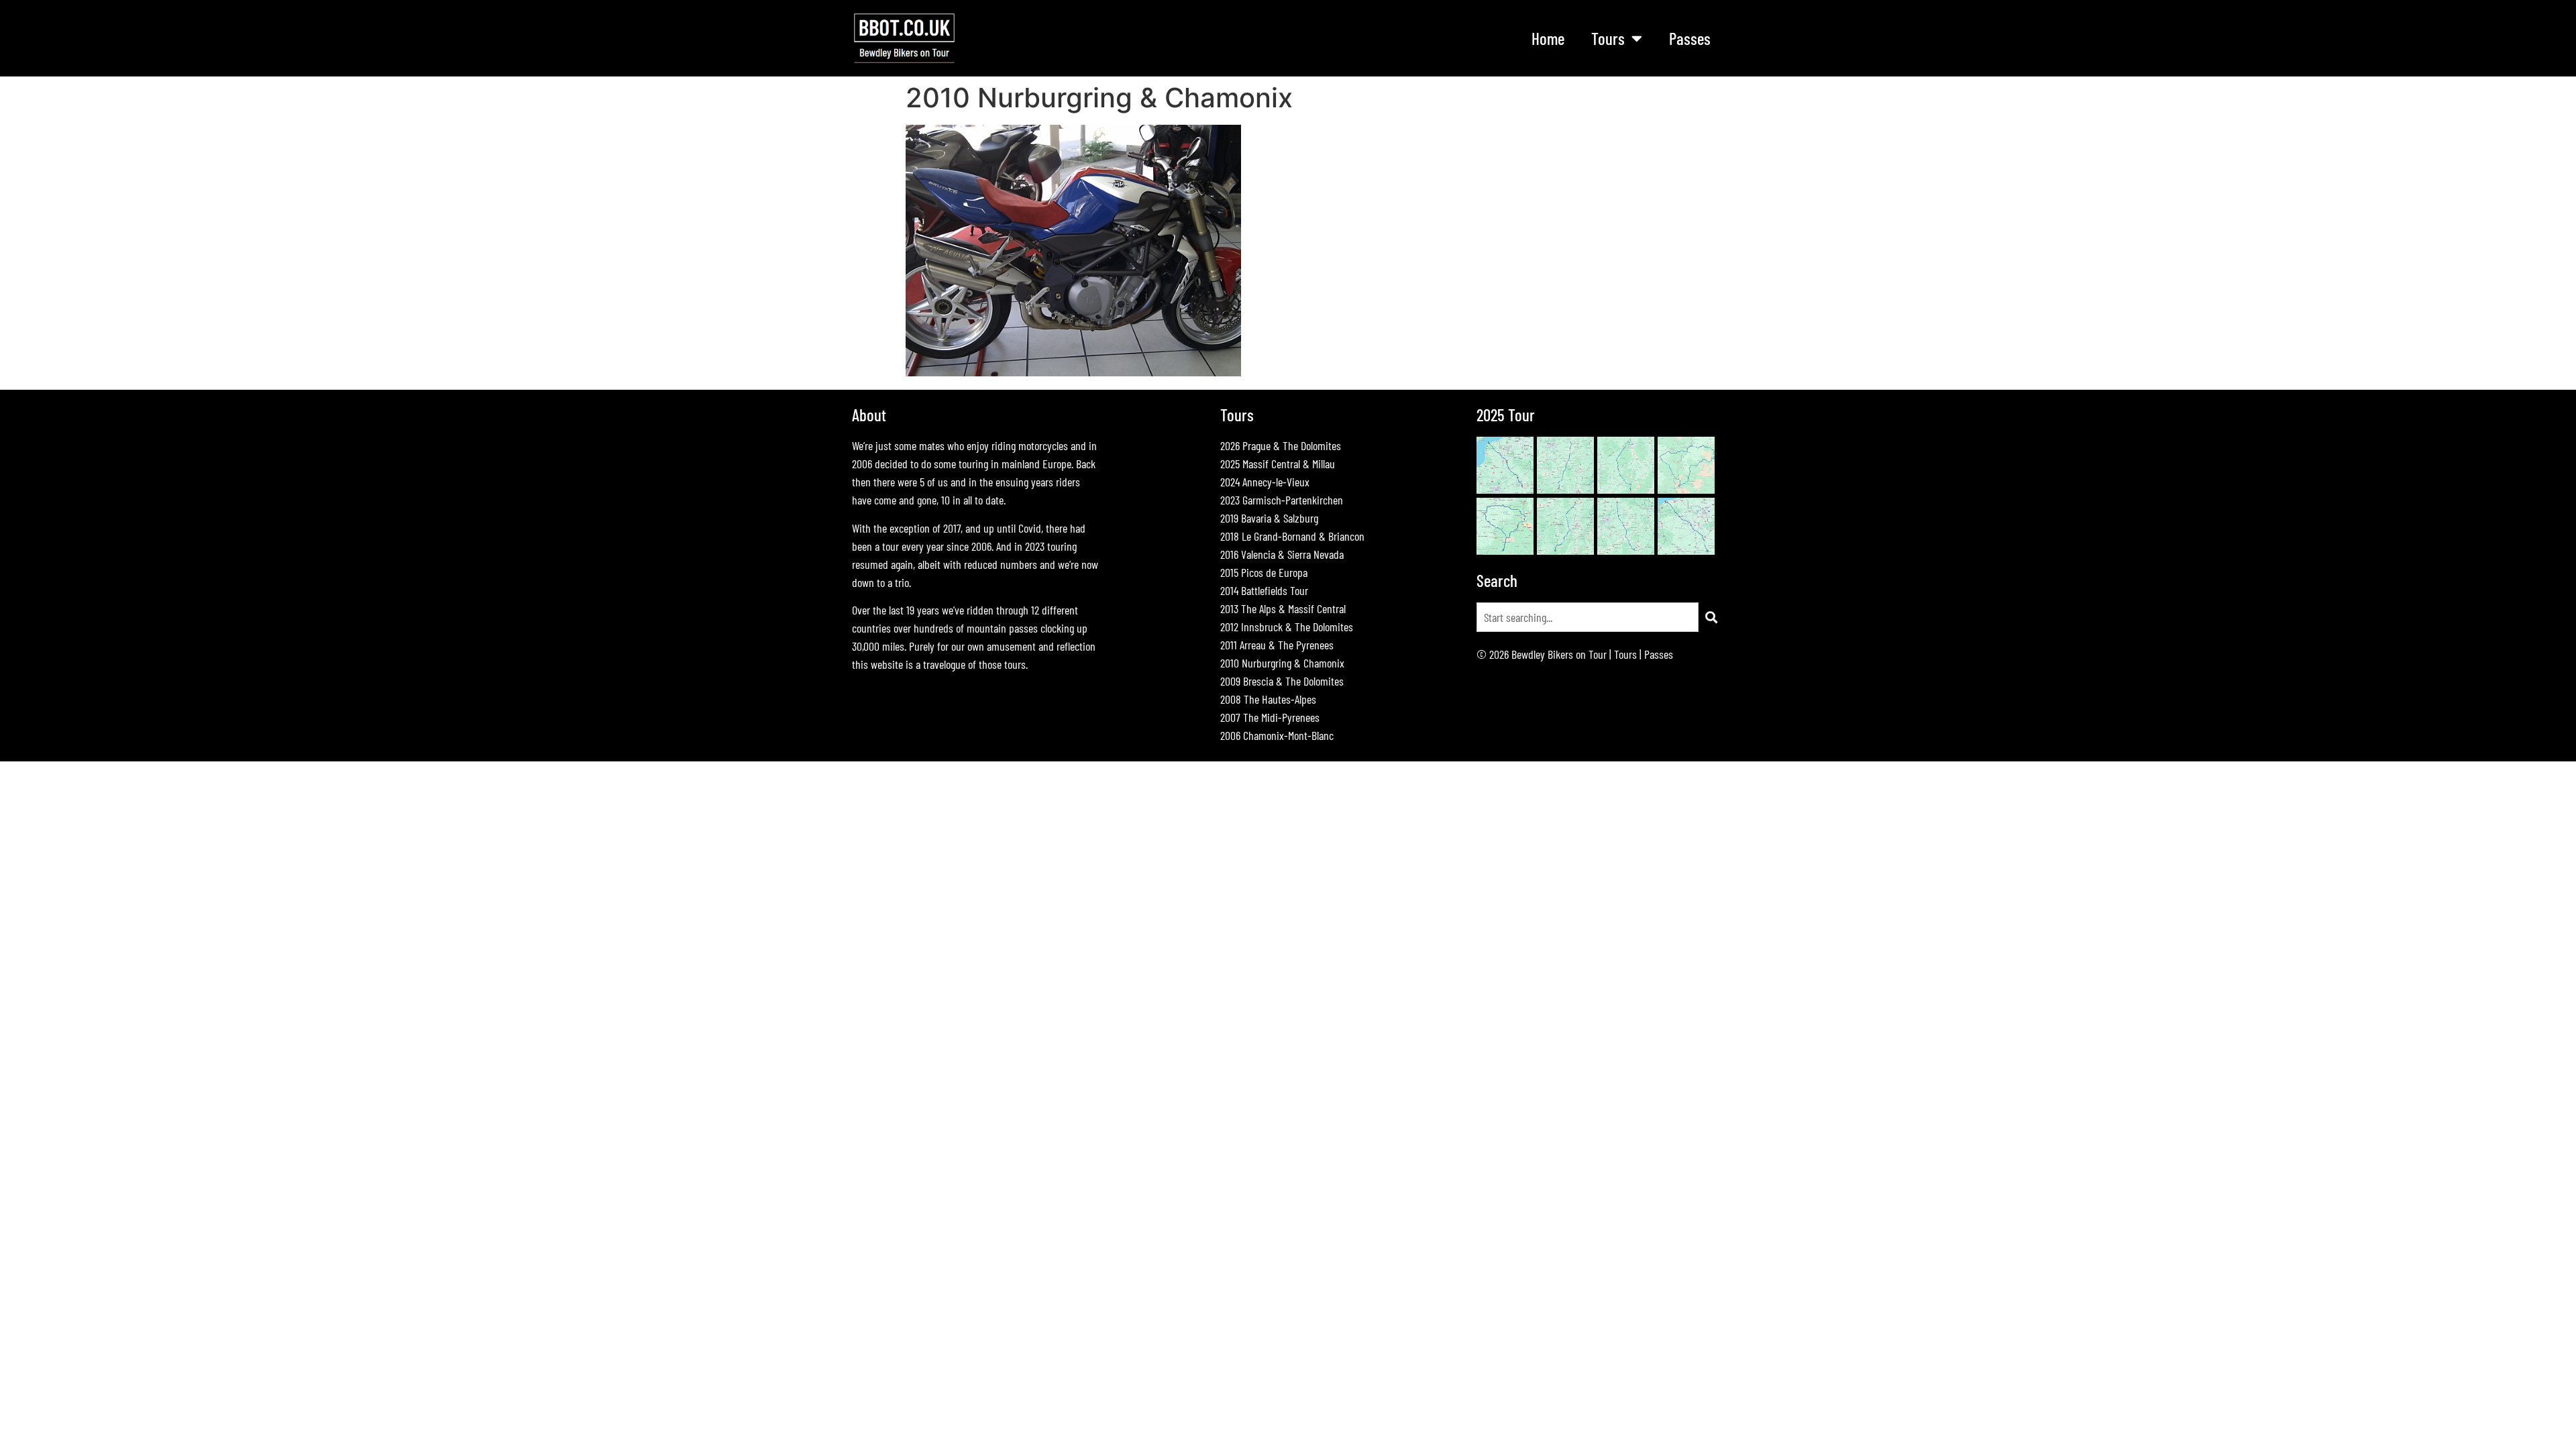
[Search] (1711, 617)
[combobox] (1588, 617)
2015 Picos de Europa (1264, 572)
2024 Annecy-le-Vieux (1265, 482)
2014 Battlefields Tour (1264, 590)
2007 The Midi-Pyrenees (1270, 717)
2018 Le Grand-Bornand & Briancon (1292, 536)
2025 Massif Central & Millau (1278, 464)
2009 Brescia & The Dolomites (1282, 681)
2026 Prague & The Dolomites (1281, 445)
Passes (1690, 38)
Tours (1625, 654)
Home (1548, 38)
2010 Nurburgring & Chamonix (1282, 663)
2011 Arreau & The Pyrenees (1277, 645)
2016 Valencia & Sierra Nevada (1282, 554)
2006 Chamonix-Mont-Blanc (1277, 735)
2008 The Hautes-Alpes (1268, 699)
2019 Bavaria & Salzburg (1269, 518)
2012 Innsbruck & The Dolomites (1287, 627)
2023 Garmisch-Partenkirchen (1282, 500)
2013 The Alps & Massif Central (1283, 608)
